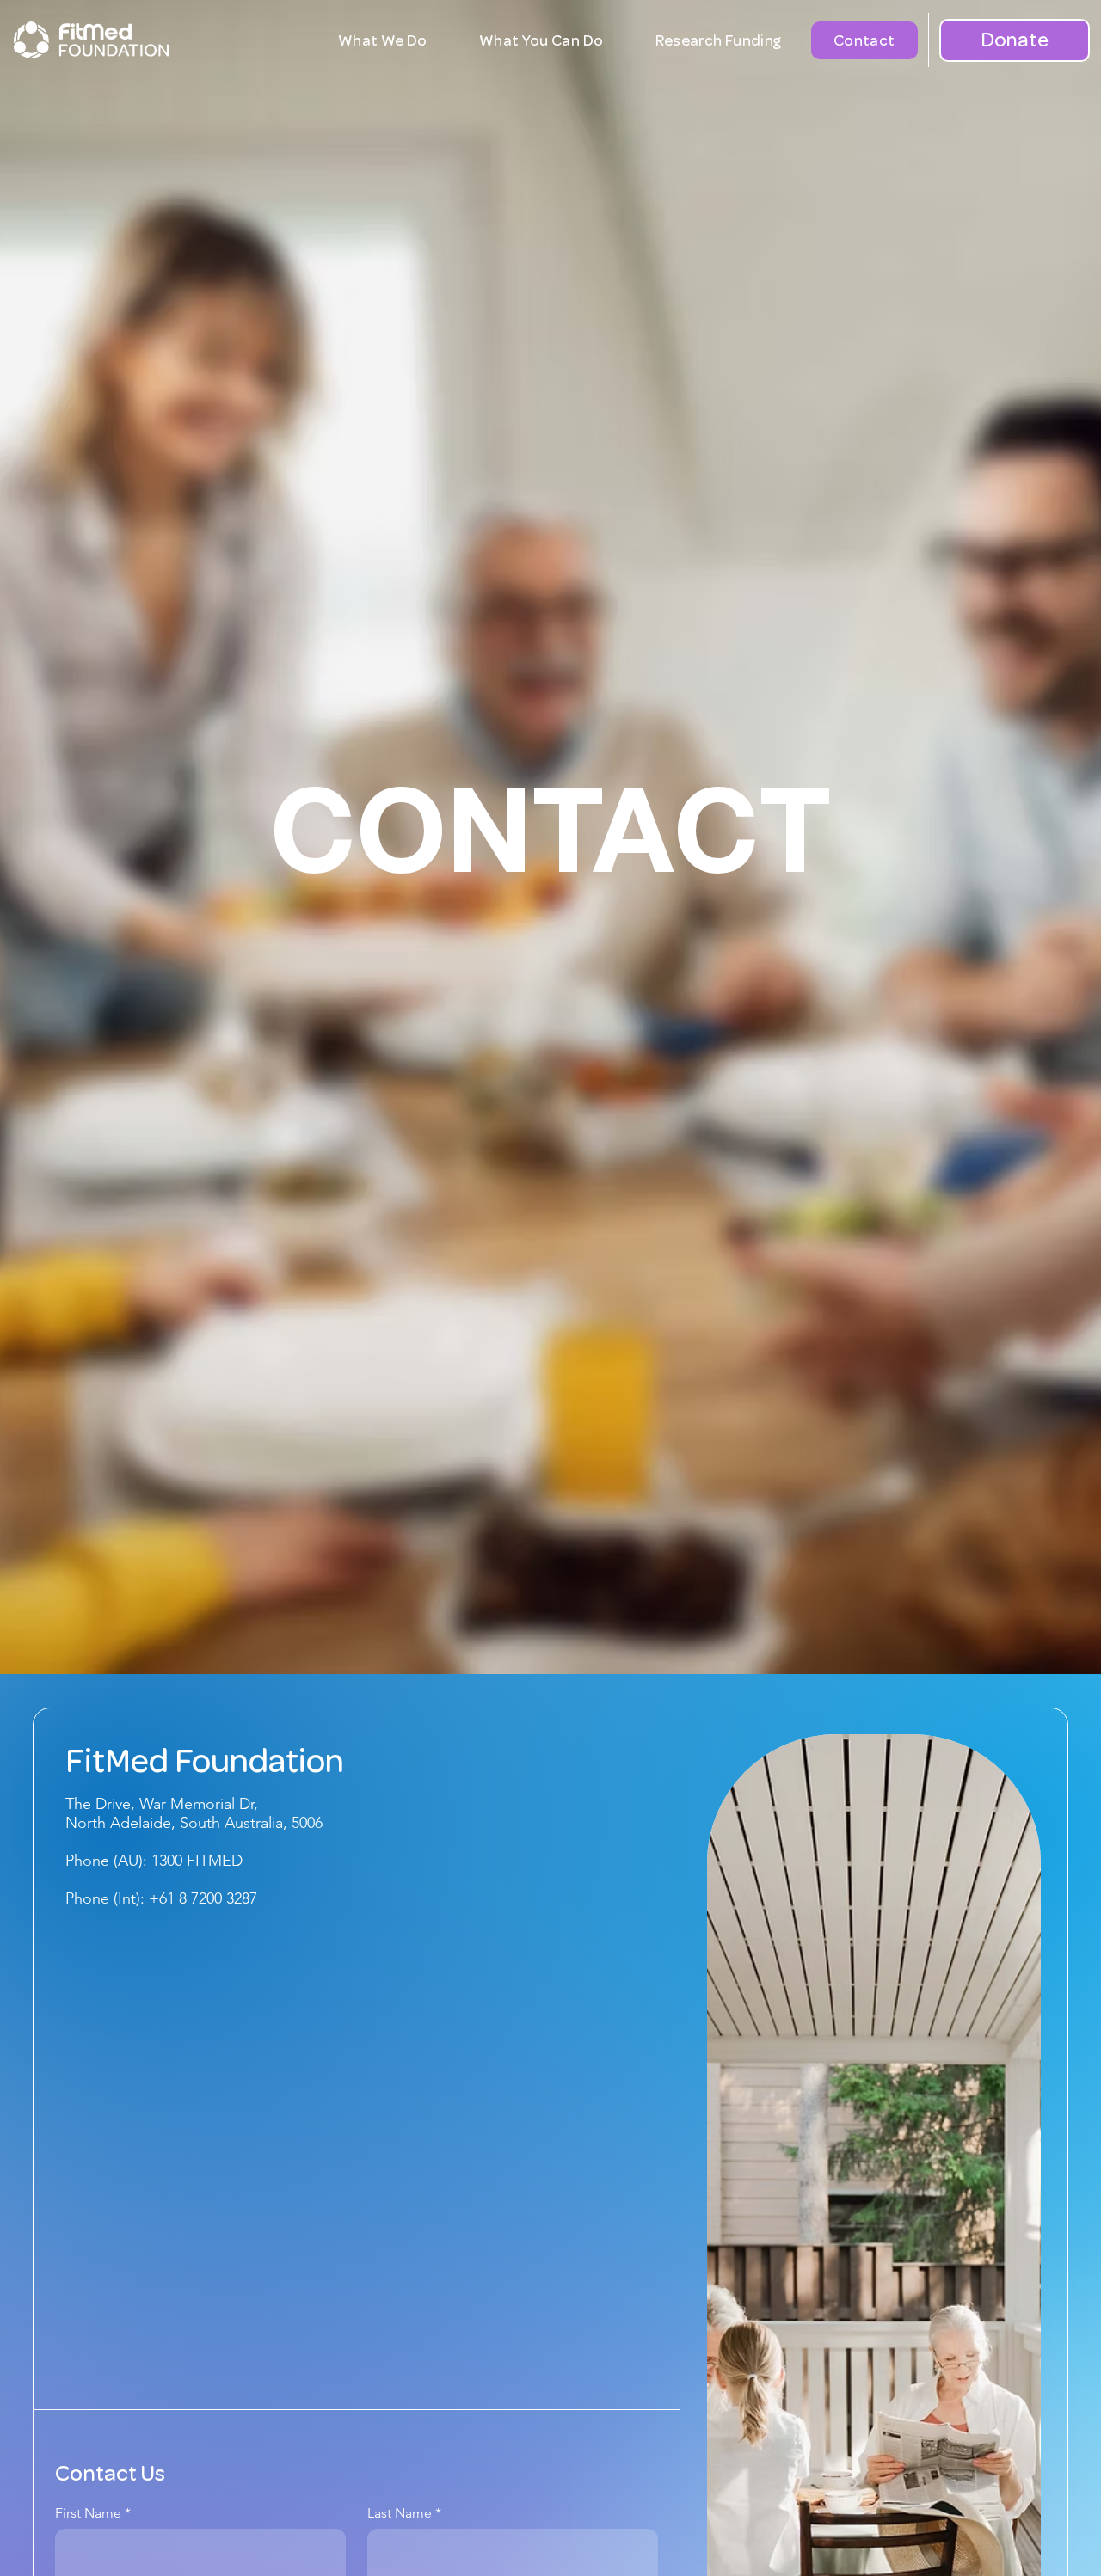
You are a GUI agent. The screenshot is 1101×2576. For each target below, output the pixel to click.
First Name (88, 2513)
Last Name (400, 2513)
